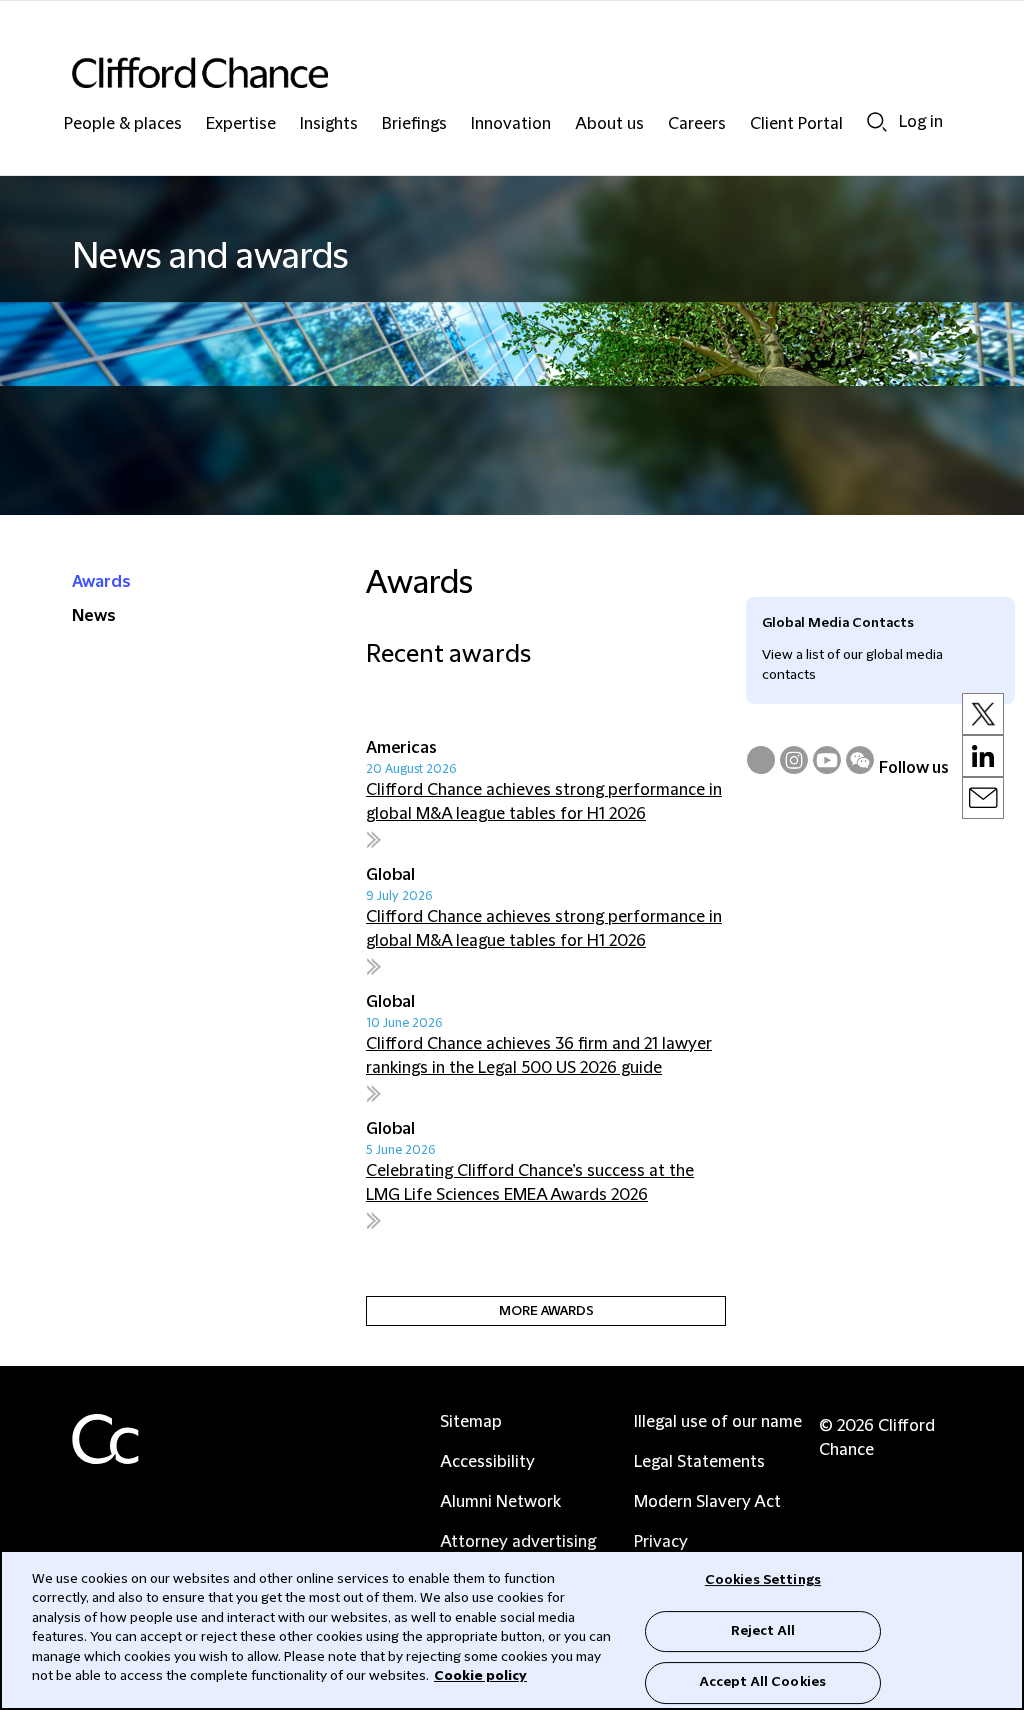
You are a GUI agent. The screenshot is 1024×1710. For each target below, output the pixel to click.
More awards (546, 1311)
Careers (697, 124)
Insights (329, 124)
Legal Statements (699, 1462)
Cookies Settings (763, 1580)
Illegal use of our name (718, 1422)
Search (877, 121)
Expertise (241, 124)
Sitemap (471, 1422)
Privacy (661, 1542)
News (94, 616)
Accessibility (487, 1462)
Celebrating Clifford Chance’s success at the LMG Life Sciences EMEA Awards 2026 (530, 1183)
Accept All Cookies (763, 1682)
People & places (123, 124)
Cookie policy (480, 1676)
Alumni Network (500, 1502)
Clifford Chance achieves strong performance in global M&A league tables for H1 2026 (544, 802)
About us (609, 124)
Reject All (763, 1631)
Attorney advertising (518, 1542)
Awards (101, 582)
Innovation (511, 124)
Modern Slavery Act (707, 1502)
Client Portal (796, 124)
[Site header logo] (472, 72)
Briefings (414, 124)
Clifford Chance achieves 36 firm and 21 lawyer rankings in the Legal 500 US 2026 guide (539, 1056)
